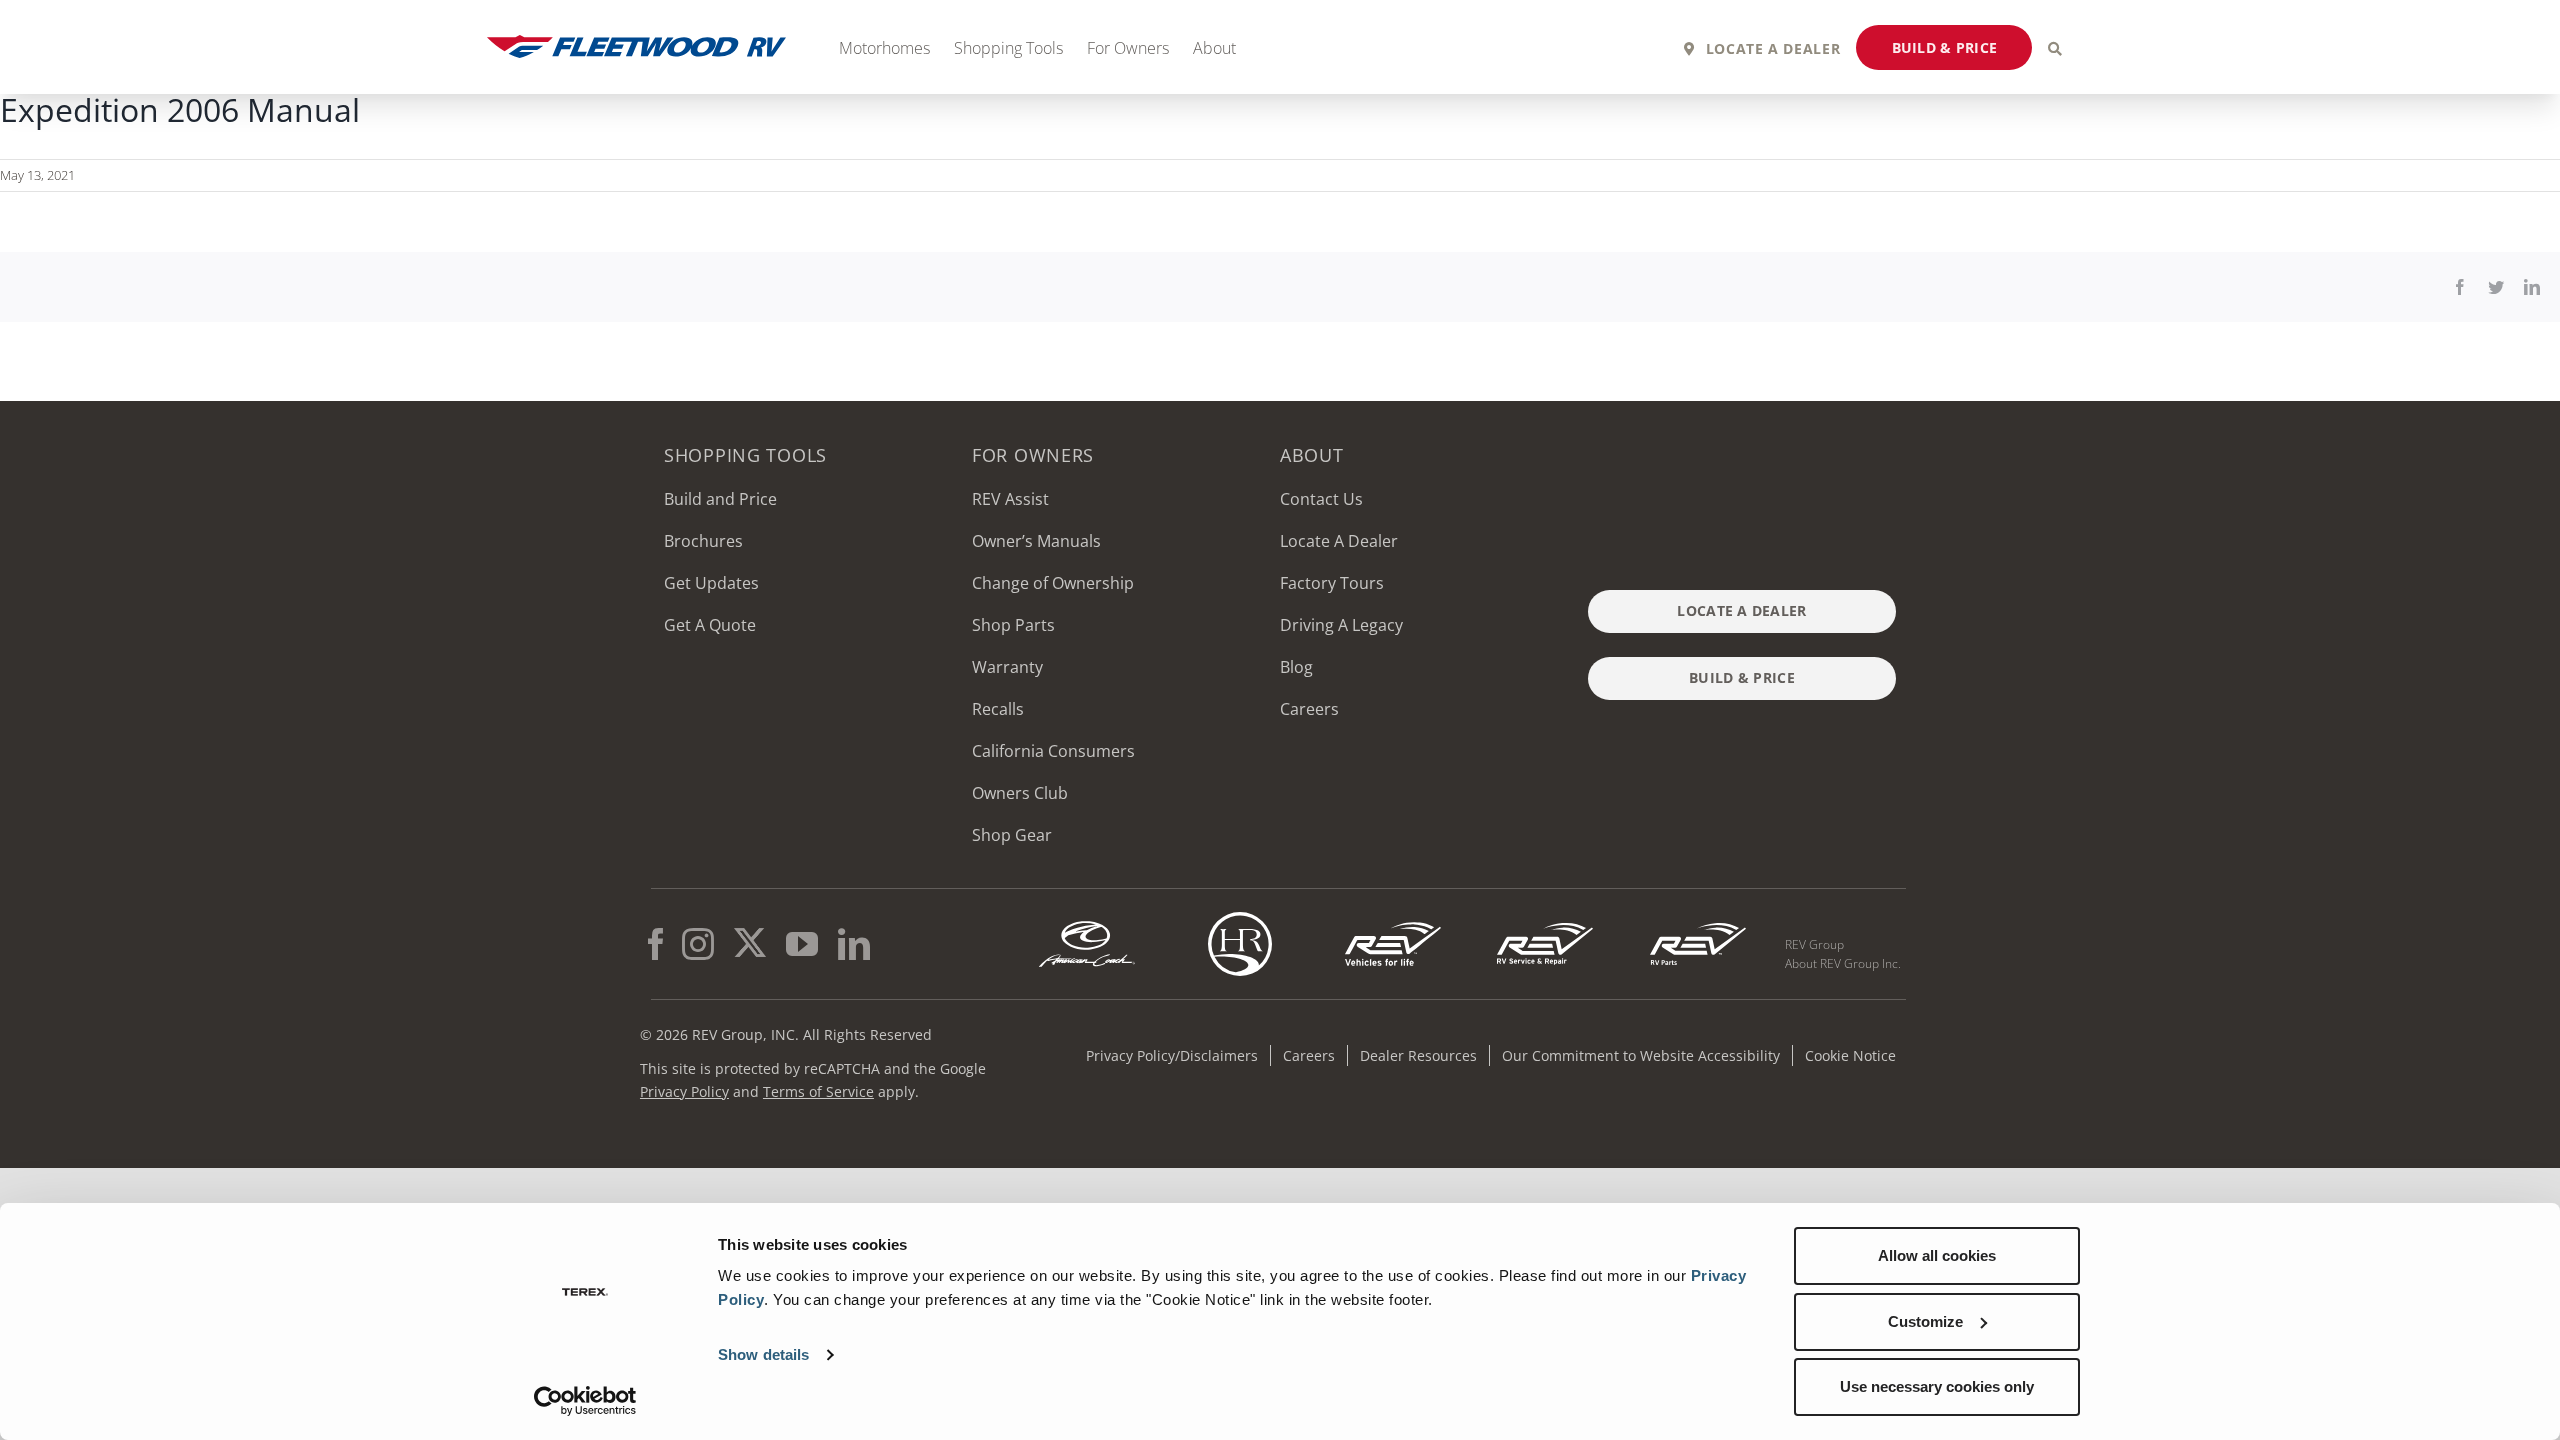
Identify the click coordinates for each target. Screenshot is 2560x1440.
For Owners (1128, 48)
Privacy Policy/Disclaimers (1172, 1055)
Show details (763, 1354)
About (1214, 48)
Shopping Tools (1008, 48)
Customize (1925, 1321)
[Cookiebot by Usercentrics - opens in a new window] (585, 1401)
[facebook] (656, 944)
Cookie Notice (1850, 1055)
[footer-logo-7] (1698, 920)
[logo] (1545, 920)
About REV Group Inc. (1843, 963)
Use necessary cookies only (1937, 1386)
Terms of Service (818, 1091)
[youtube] (802, 944)
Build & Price (1945, 47)
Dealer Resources (1418, 1055)
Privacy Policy (684, 1091)
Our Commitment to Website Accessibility (1641, 1055)
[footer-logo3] (1240, 920)
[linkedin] (854, 944)
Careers (1309, 1055)
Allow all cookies (1937, 1255)
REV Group (1814, 944)
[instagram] (698, 944)
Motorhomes (884, 48)
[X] (750, 944)
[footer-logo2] (1087, 920)
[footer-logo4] (1393, 920)
